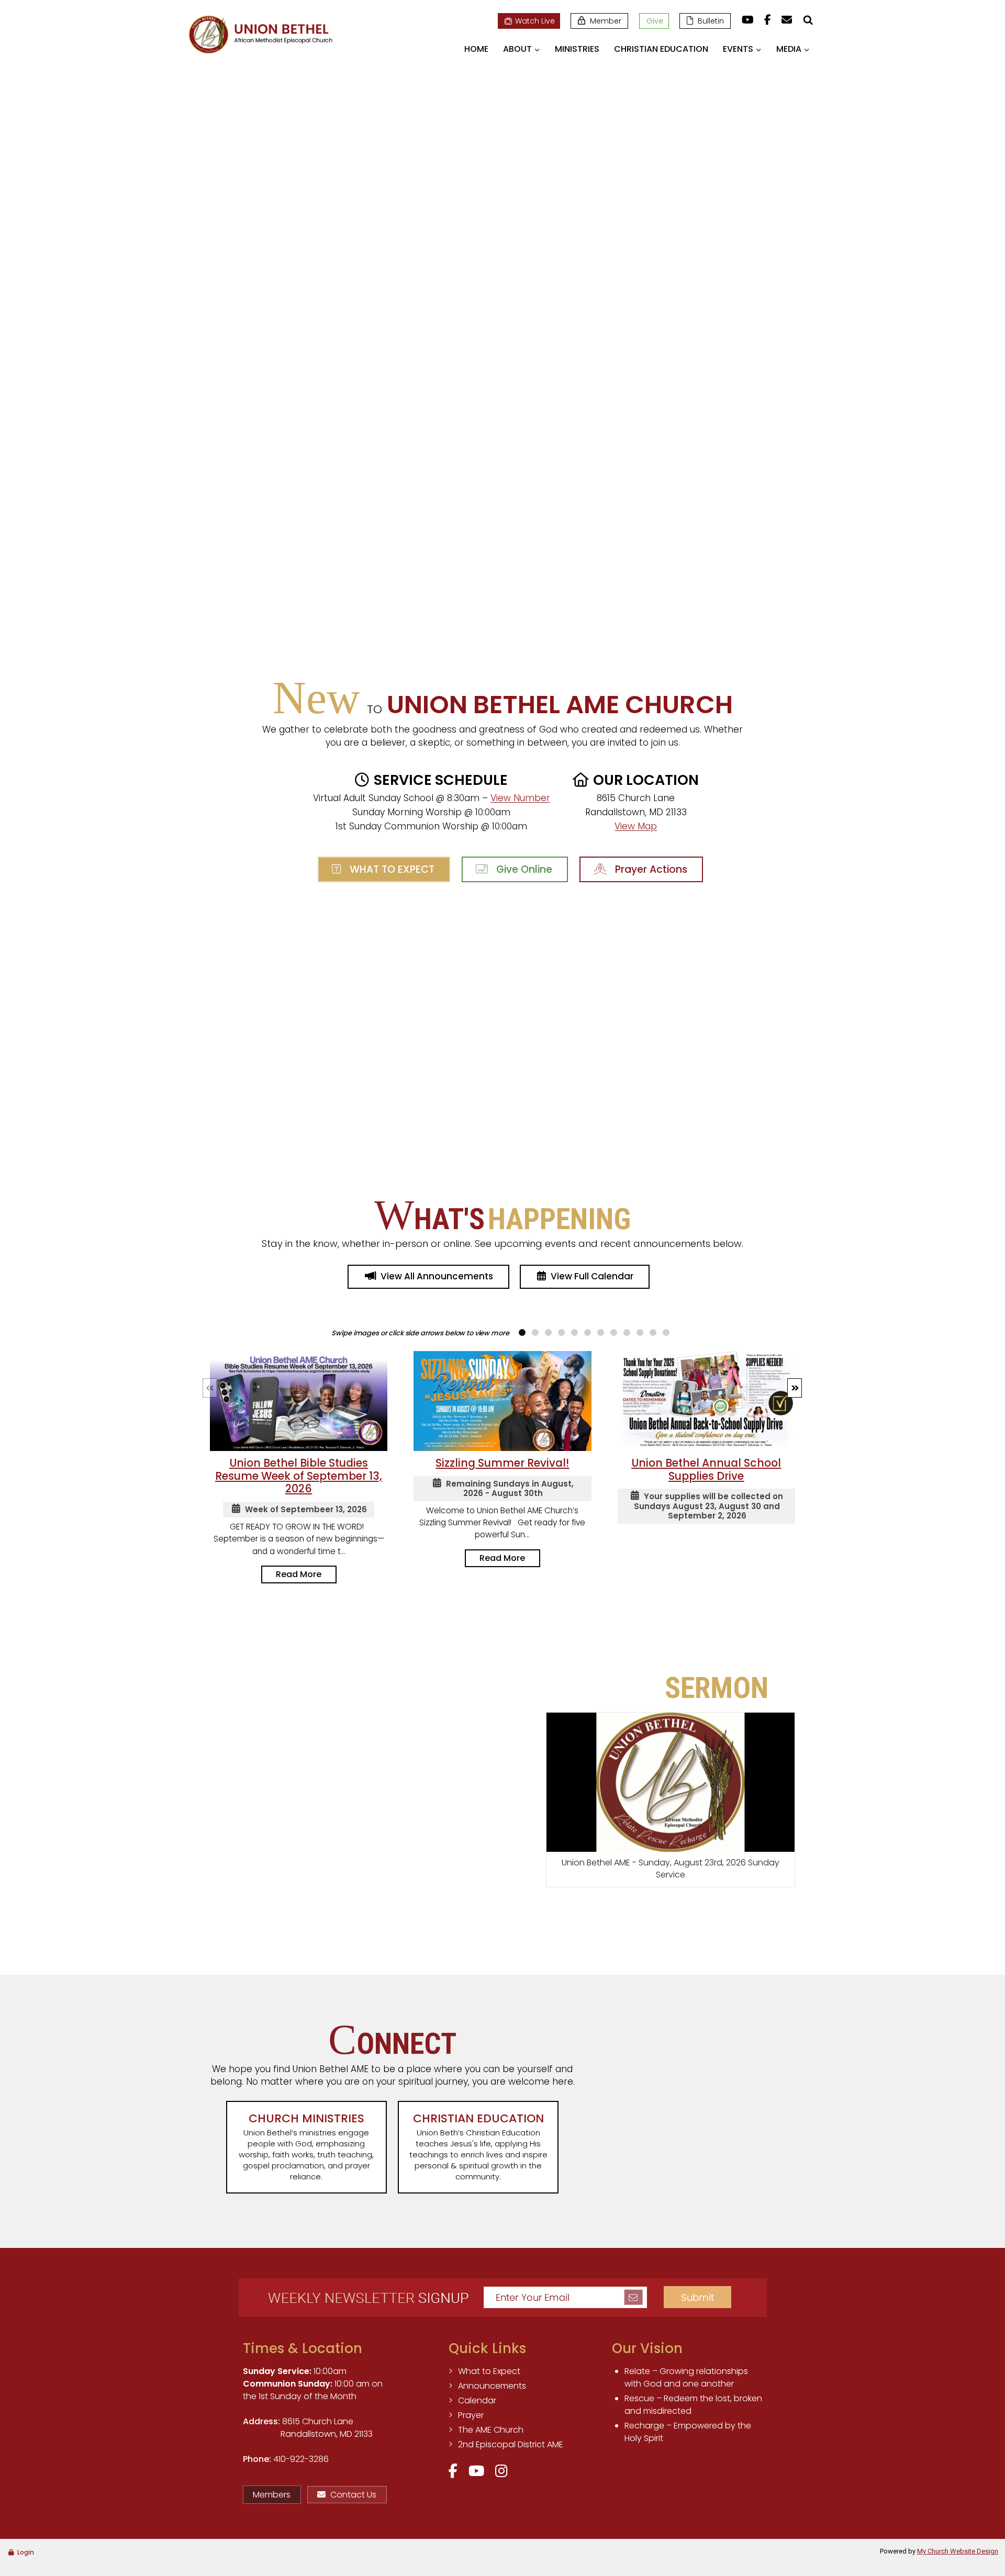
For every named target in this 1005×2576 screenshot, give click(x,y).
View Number (520, 798)
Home (476, 49)
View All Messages (671, 1915)
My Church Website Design (958, 2551)
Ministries (577, 49)
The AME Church (491, 2430)
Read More (299, 1574)
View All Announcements (437, 1276)
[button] (795, 1388)
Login (26, 2552)
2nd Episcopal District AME (511, 2444)
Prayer (471, 2415)
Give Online (522, 869)
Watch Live (535, 21)
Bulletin (711, 21)
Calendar (477, 2400)
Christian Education (661, 49)
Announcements (492, 2386)
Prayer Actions (649, 869)
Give (655, 21)
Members (272, 2495)
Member (606, 21)
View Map (636, 826)
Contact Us (353, 2495)
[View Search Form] (808, 20)
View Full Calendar (592, 1276)
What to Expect (389, 869)
